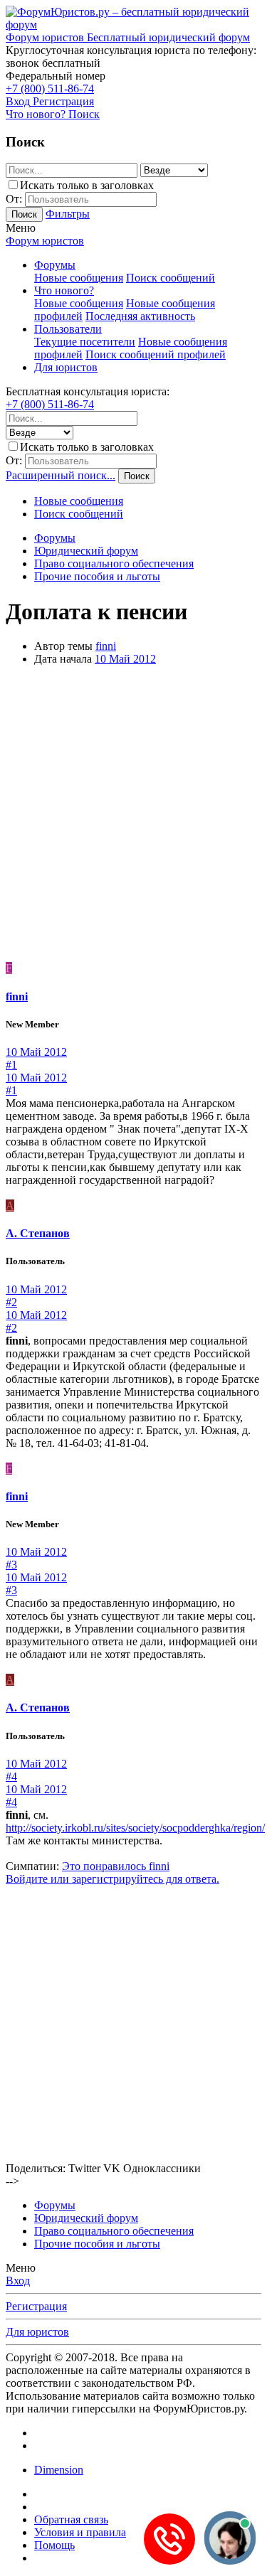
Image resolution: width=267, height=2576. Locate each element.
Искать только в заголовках (87, 185)
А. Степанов (38, 1233)
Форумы (55, 265)
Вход (18, 2281)
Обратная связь (71, 2519)
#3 (11, 1565)
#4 (11, 1776)
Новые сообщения (79, 278)
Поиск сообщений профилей (156, 354)
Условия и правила (80, 2532)
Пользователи (68, 329)
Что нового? (64, 290)
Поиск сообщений (171, 278)
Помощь (54, 2545)
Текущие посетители (85, 342)
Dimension (59, 2470)
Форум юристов (45, 241)
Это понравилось (116, 1866)
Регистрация (36, 2306)
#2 (11, 1302)
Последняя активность (140, 316)
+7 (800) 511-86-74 (50, 89)
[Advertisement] (133, 816)
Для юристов (66, 367)
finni (106, 646)
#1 (11, 1065)
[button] (21, 228)
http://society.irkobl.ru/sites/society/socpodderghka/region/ (135, 1828)
